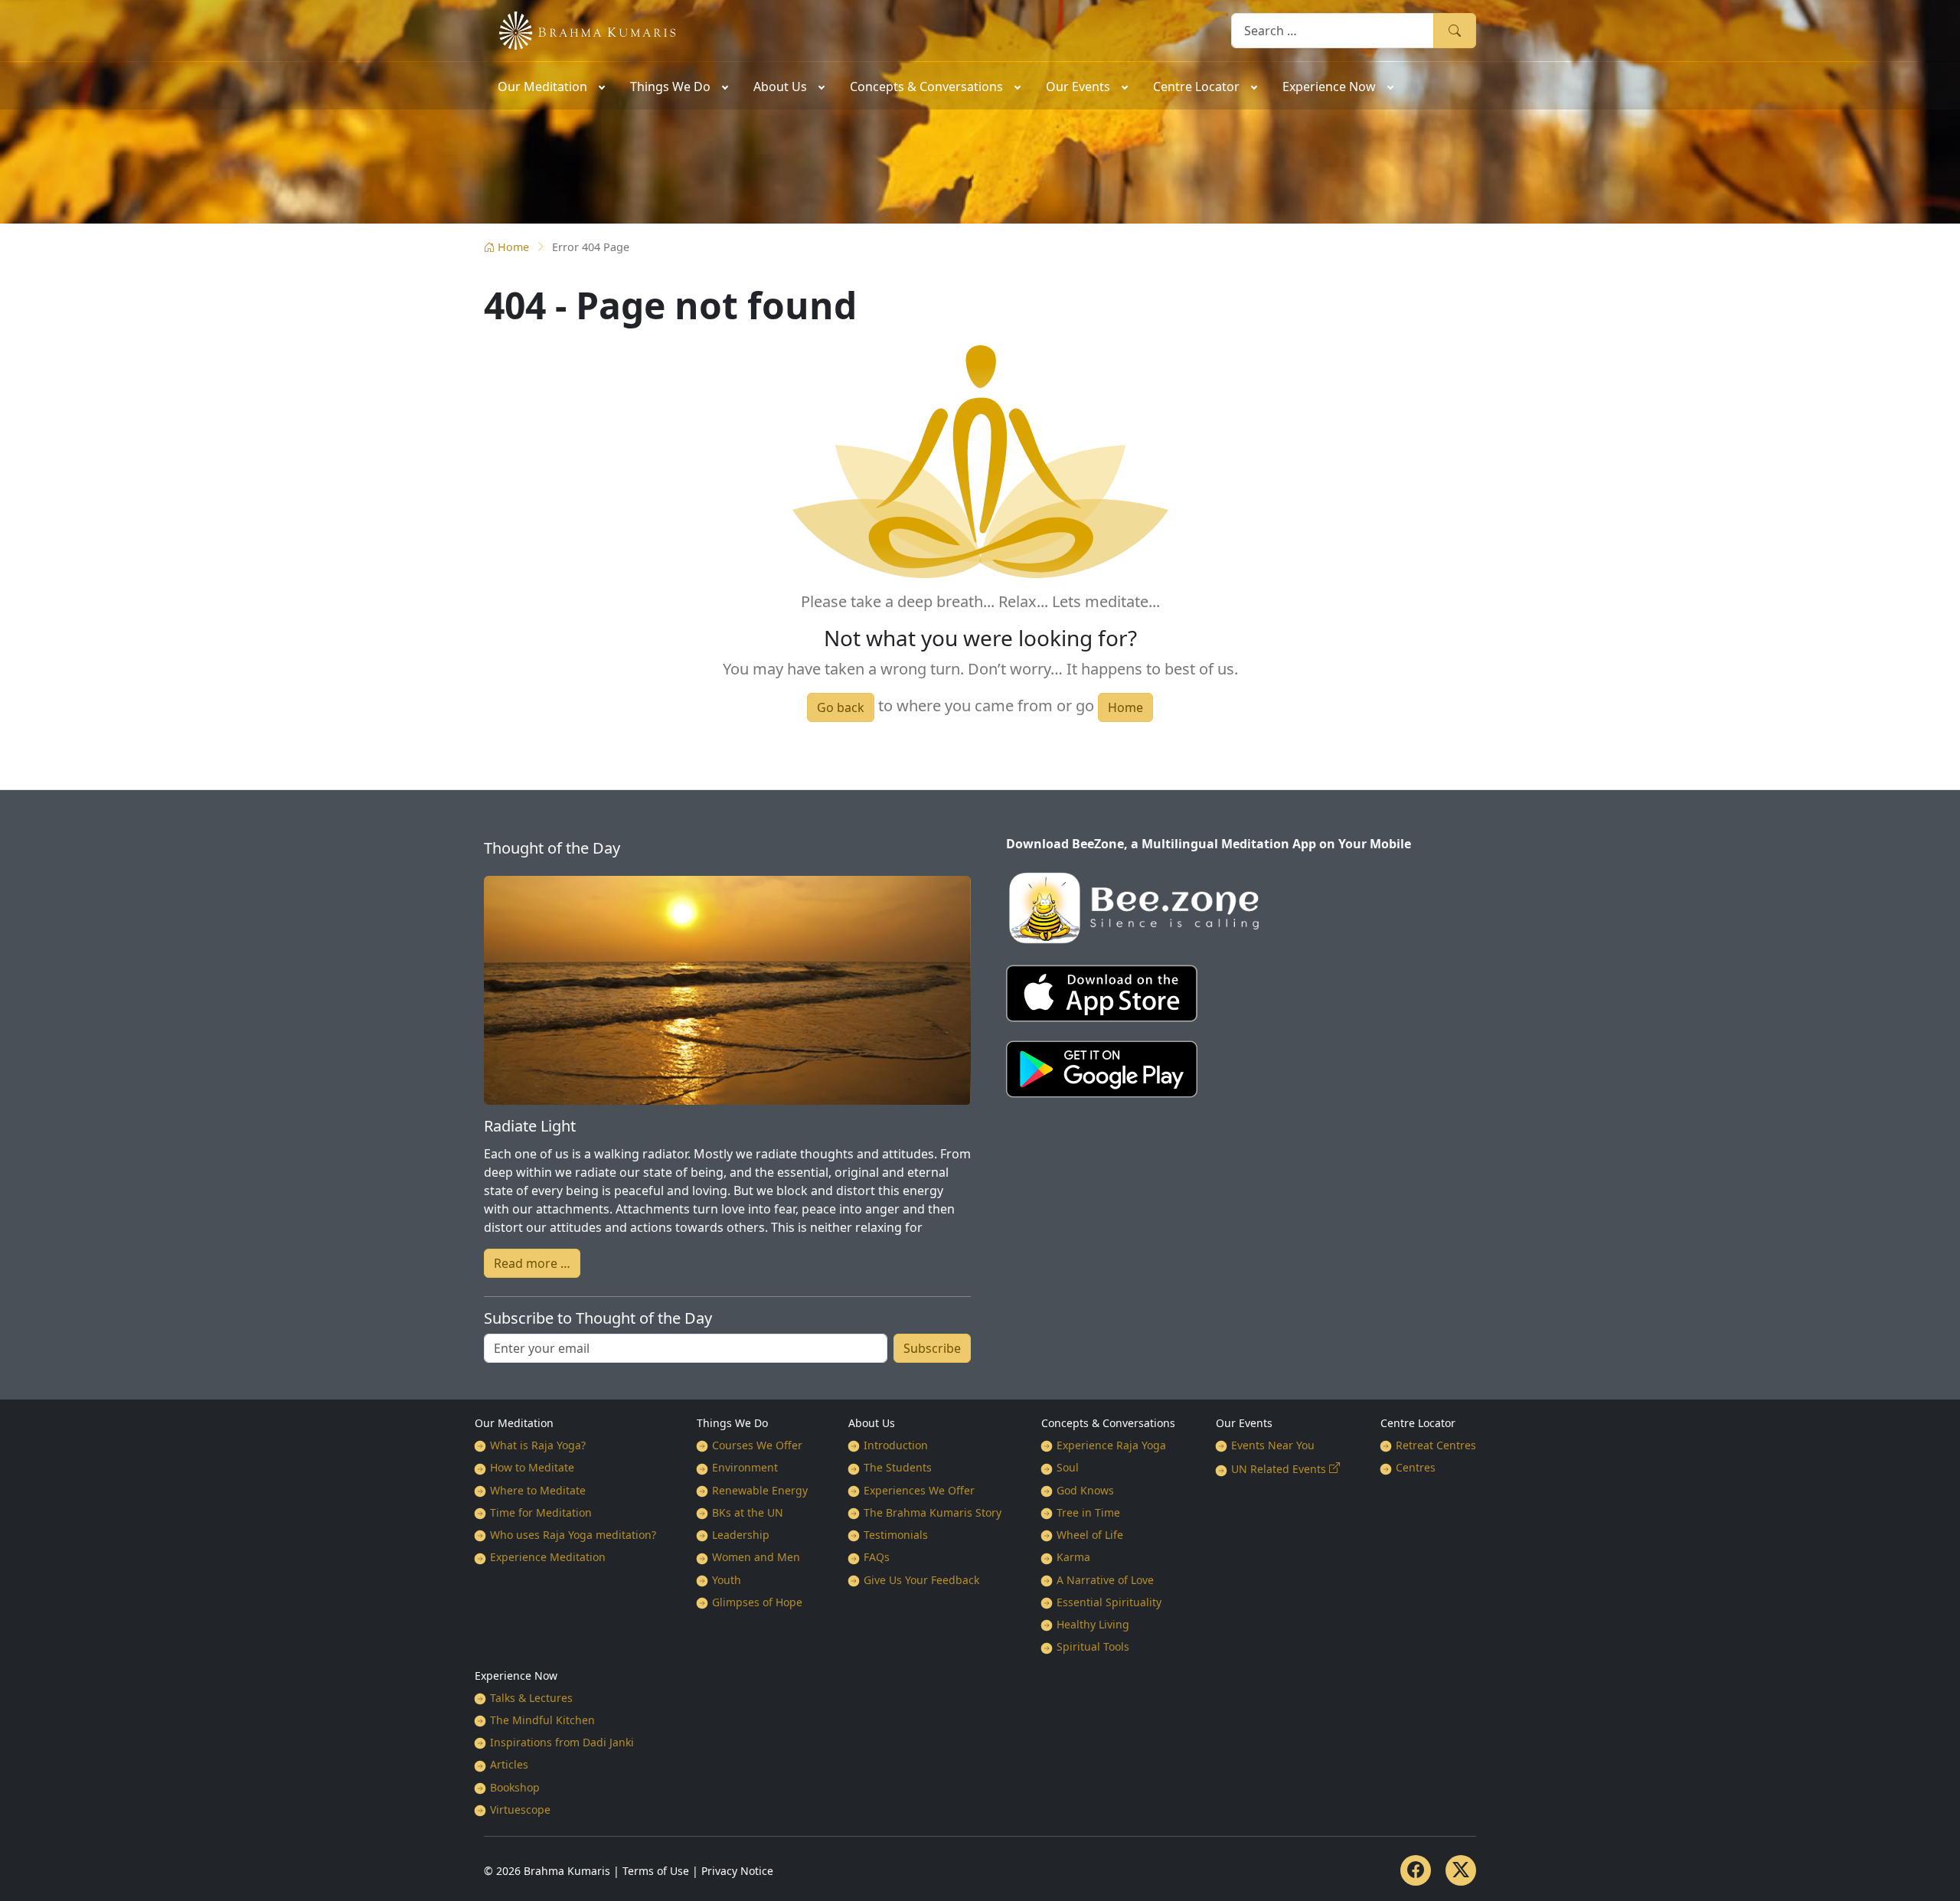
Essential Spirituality (1109, 1602)
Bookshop (515, 1787)
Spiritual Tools (1093, 1646)
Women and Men (756, 1557)
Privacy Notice (737, 1871)
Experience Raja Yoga (1111, 1445)
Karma (1073, 1557)
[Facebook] (1416, 1870)
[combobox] (1333, 30)
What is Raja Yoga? (538, 1445)
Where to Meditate (538, 1490)
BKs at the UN (748, 1512)
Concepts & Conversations (1108, 1423)
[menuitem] (550, 86)
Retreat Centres (1436, 1445)
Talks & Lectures (531, 1698)
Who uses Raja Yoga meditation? (573, 1535)
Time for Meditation (541, 1512)
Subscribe (932, 1348)
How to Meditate (532, 1467)
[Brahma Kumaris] (580, 29)
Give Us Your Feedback (921, 1580)
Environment (745, 1467)
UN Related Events (1279, 1469)
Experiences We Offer (919, 1490)
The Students (898, 1467)
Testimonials (896, 1535)
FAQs (877, 1557)
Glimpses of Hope (757, 1602)
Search (1455, 30)
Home (513, 247)
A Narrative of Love (1105, 1580)
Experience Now (516, 1676)
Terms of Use (656, 1871)
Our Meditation (514, 1423)
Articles (509, 1764)
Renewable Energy (760, 1490)
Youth (727, 1580)
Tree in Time (1088, 1512)
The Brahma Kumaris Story (933, 1512)
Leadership (741, 1535)
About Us (872, 1423)
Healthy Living (1093, 1624)
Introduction (896, 1445)
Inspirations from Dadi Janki (562, 1742)
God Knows (1085, 1490)
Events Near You (1273, 1445)
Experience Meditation (548, 1557)
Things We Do (732, 1423)
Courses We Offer (757, 1445)
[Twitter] (1461, 1870)
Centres (1416, 1467)
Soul (1068, 1467)
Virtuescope (520, 1810)
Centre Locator (1418, 1423)
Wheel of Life (1090, 1535)
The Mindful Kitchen (542, 1720)
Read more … (532, 1263)
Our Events (1244, 1423)
